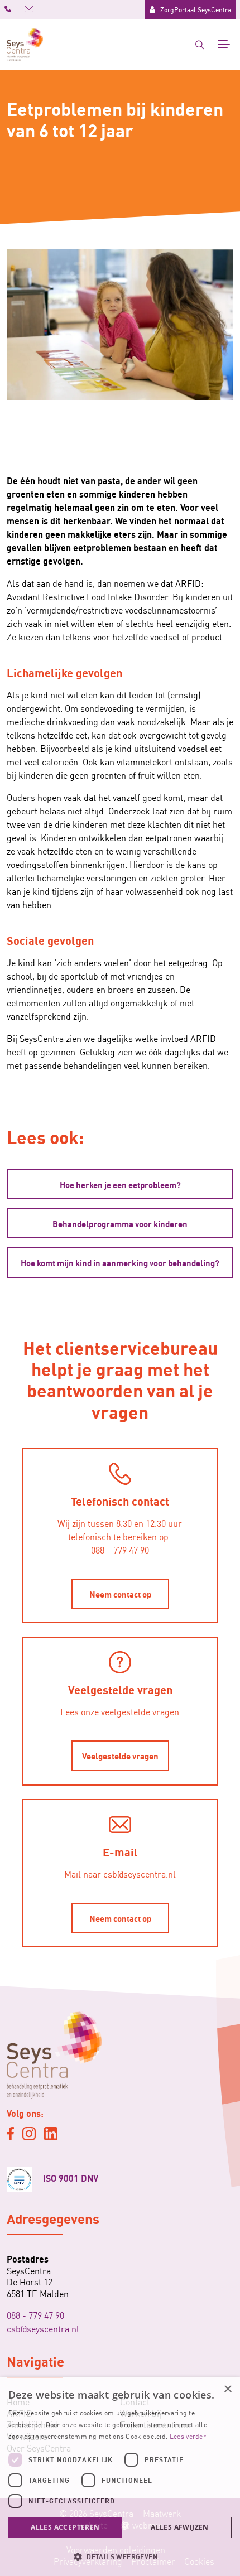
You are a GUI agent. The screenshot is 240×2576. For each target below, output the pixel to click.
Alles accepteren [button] (65, 2527)
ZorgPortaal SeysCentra (196, 9)
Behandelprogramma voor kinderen (120, 1223)
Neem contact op (120, 1594)
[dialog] (120, 2477)
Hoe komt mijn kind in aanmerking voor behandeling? (120, 1262)
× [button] (227, 2389)
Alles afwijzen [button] (180, 2527)
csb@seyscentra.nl (43, 2328)
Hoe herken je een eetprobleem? (120, 1184)
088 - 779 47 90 (35, 2315)
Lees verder (188, 2436)
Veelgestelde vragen (120, 1755)
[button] (120, 2556)
